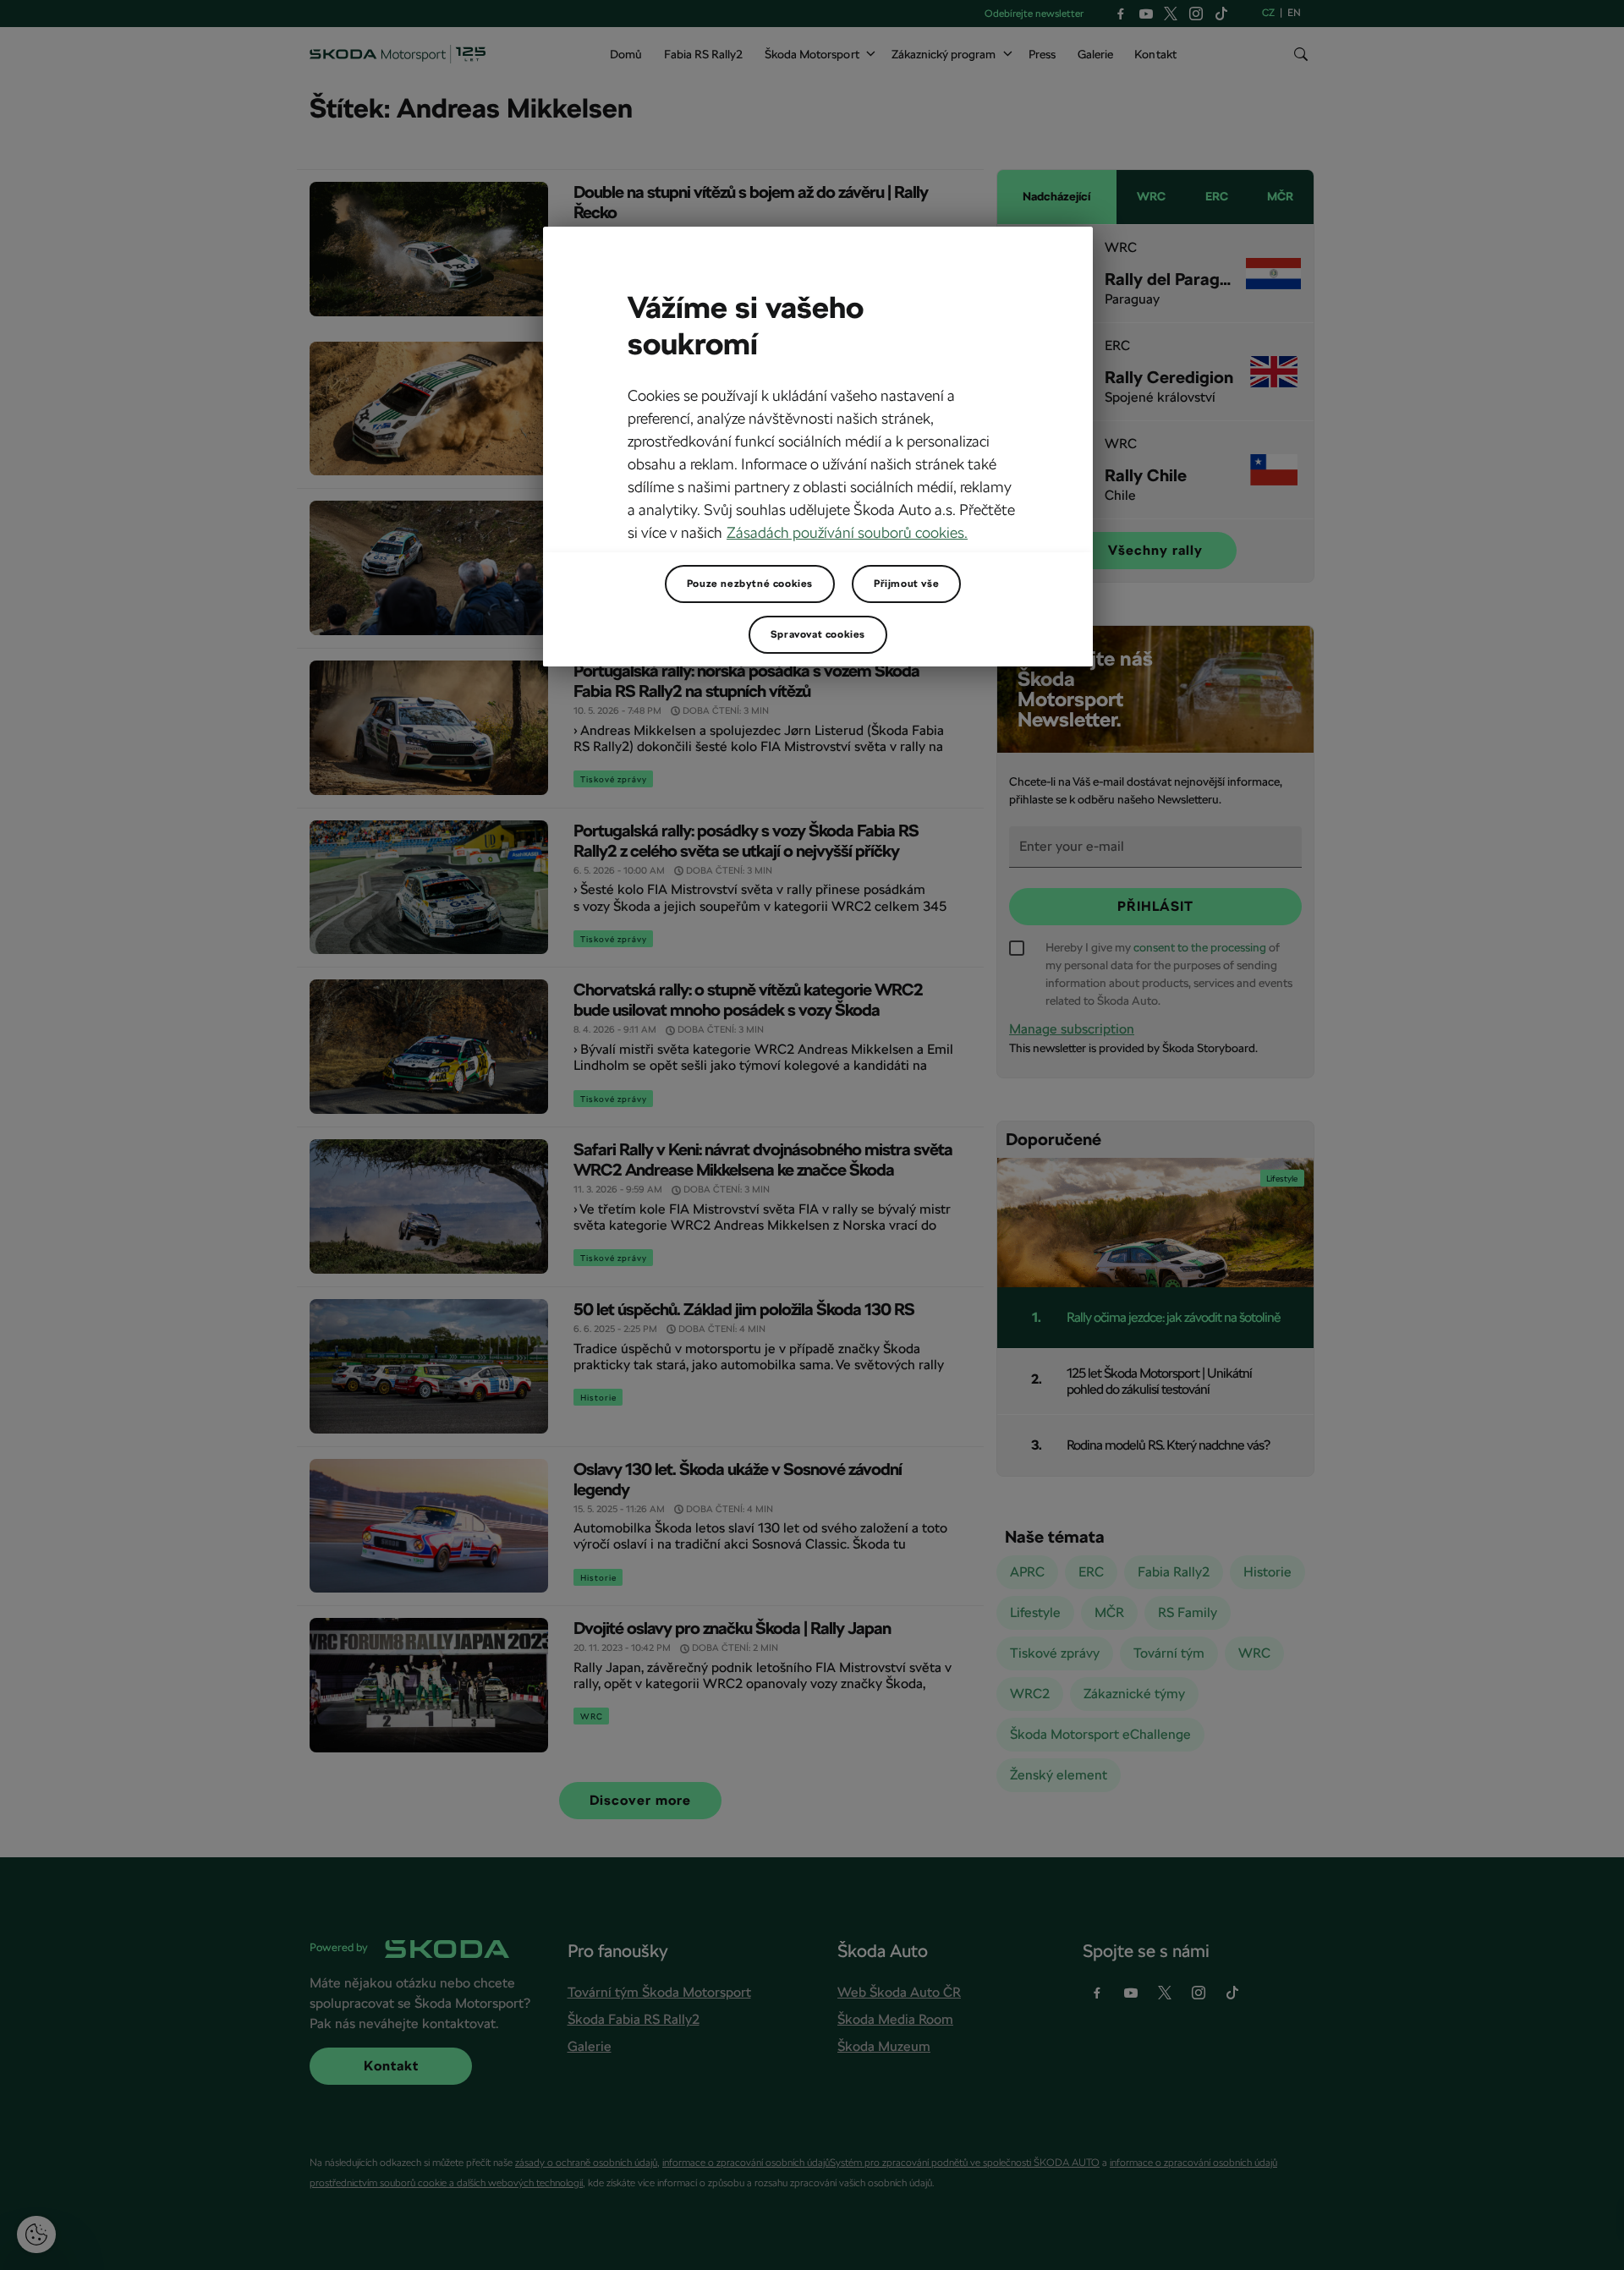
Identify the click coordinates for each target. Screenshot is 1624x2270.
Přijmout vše (906, 584)
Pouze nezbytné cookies (750, 584)
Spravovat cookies (818, 634)
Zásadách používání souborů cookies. (847, 532)
